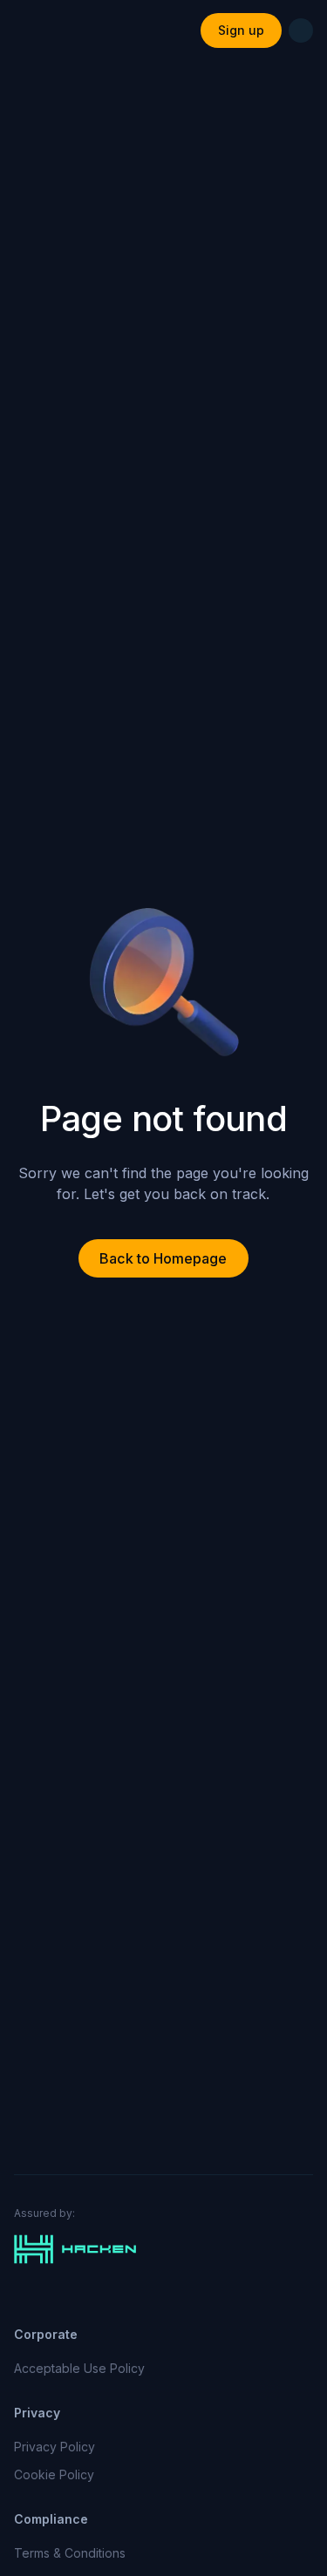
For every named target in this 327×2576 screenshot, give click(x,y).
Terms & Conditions (70, 2553)
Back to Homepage (163, 1258)
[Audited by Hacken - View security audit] (163, 2249)
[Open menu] (301, 31)
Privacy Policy (54, 2447)
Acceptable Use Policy (79, 2368)
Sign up (241, 30)
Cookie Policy (54, 2474)
